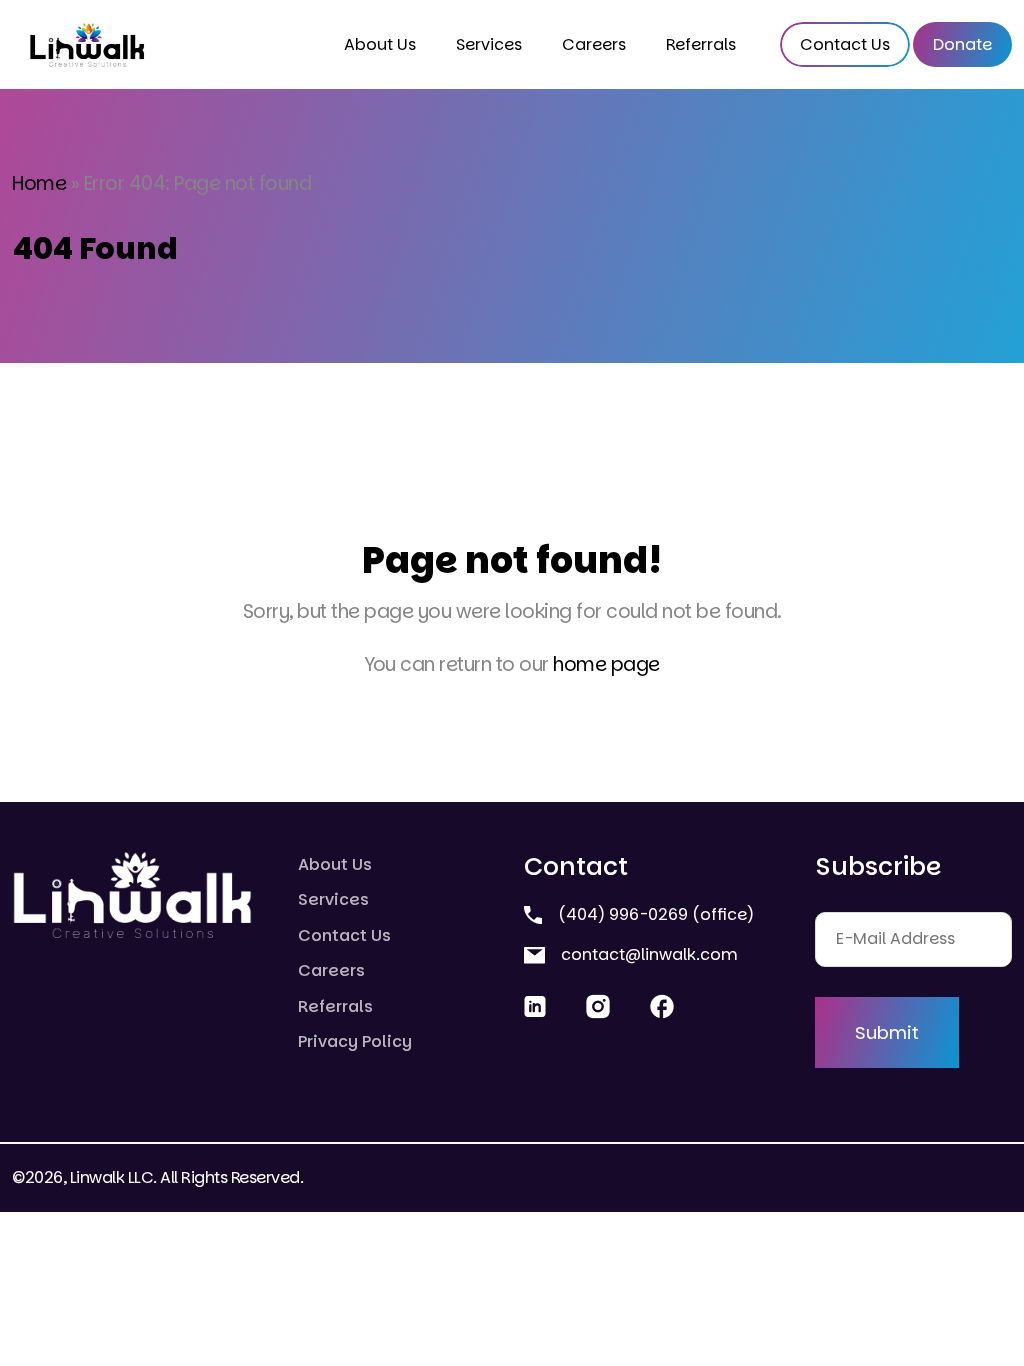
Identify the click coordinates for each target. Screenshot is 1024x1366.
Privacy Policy (355, 1041)
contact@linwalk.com (647, 954)
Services (489, 44)
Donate (962, 44)
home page (606, 664)
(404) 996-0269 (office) (654, 914)
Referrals (701, 44)
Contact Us (845, 44)
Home (39, 183)
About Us (380, 44)
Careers (594, 44)
